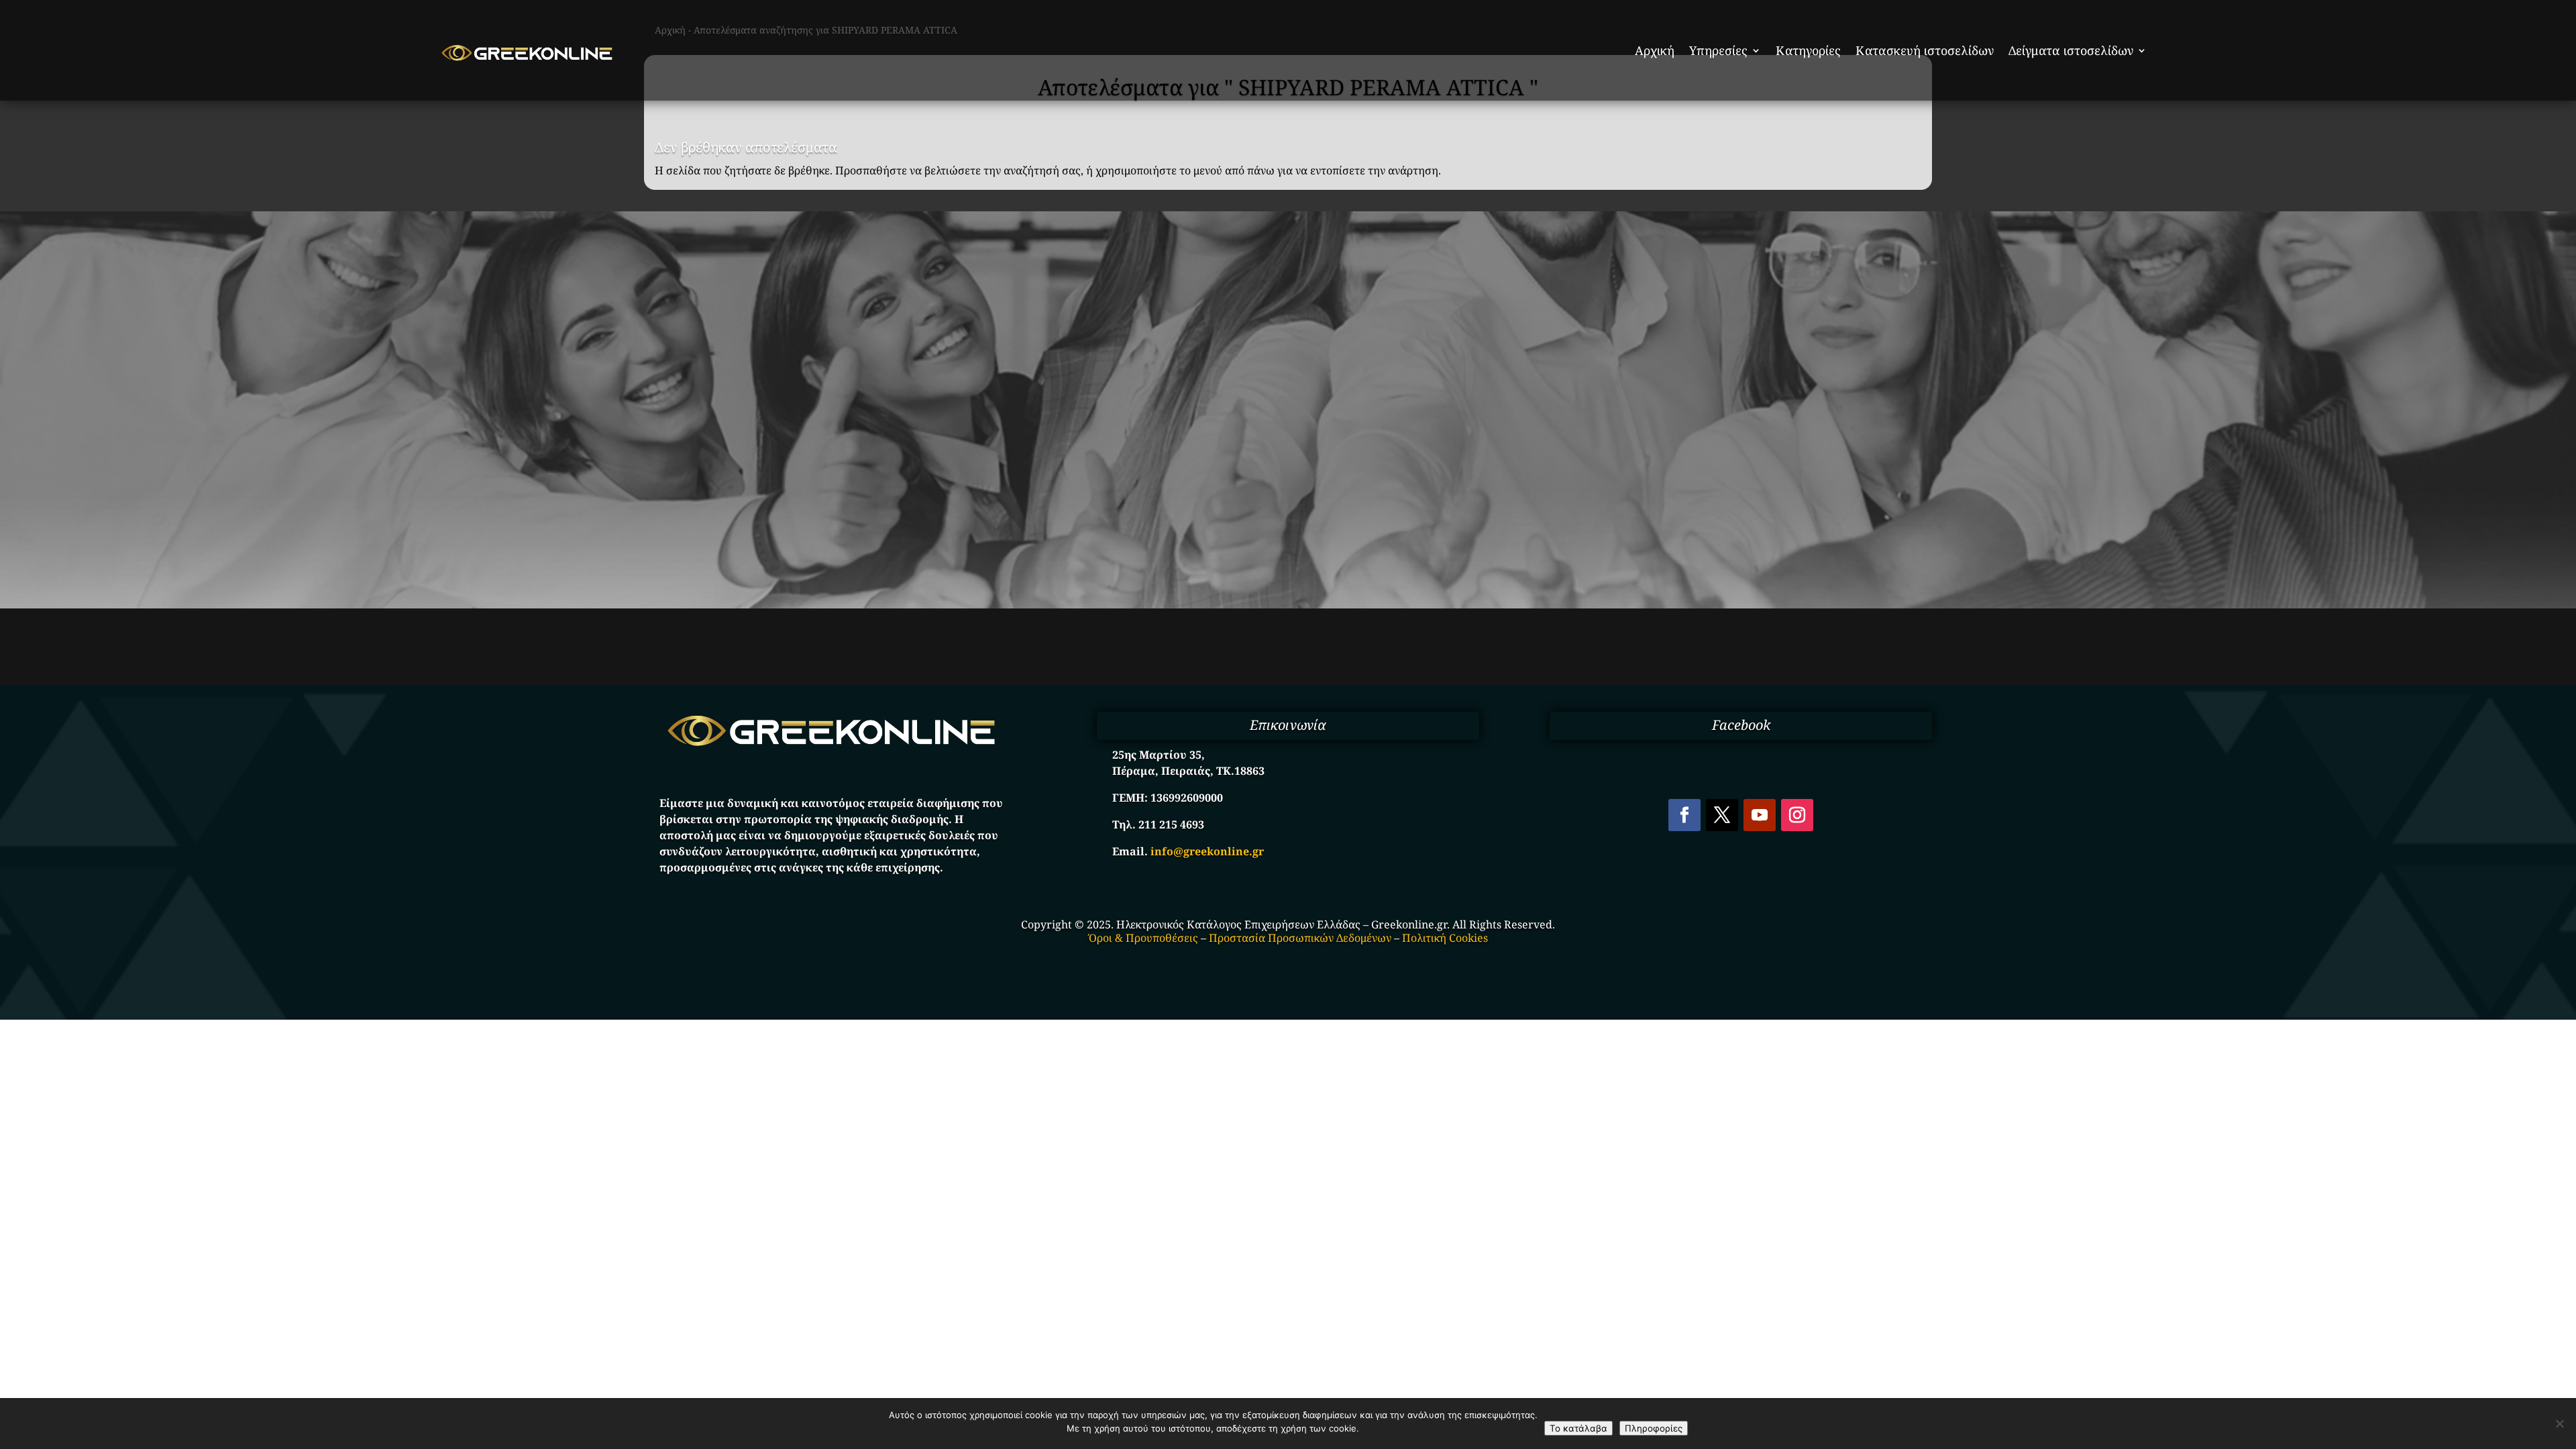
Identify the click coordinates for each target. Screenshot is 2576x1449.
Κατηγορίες (1808, 50)
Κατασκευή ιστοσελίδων (1925, 50)
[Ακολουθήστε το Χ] (1722, 815)
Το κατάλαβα (1578, 1428)
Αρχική (1655, 50)
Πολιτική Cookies (1445, 938)
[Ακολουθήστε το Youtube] (1760, 815)
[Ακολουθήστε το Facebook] (1684, 815)
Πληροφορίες (1654, 1428)
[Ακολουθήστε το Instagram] (1797, 815)
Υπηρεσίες (1718, 50)
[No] (2559, 1424)
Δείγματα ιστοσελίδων (2071, 50)
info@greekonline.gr (1207, 851)
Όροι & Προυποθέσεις (1143, 938)
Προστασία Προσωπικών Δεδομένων (1300, 938)
